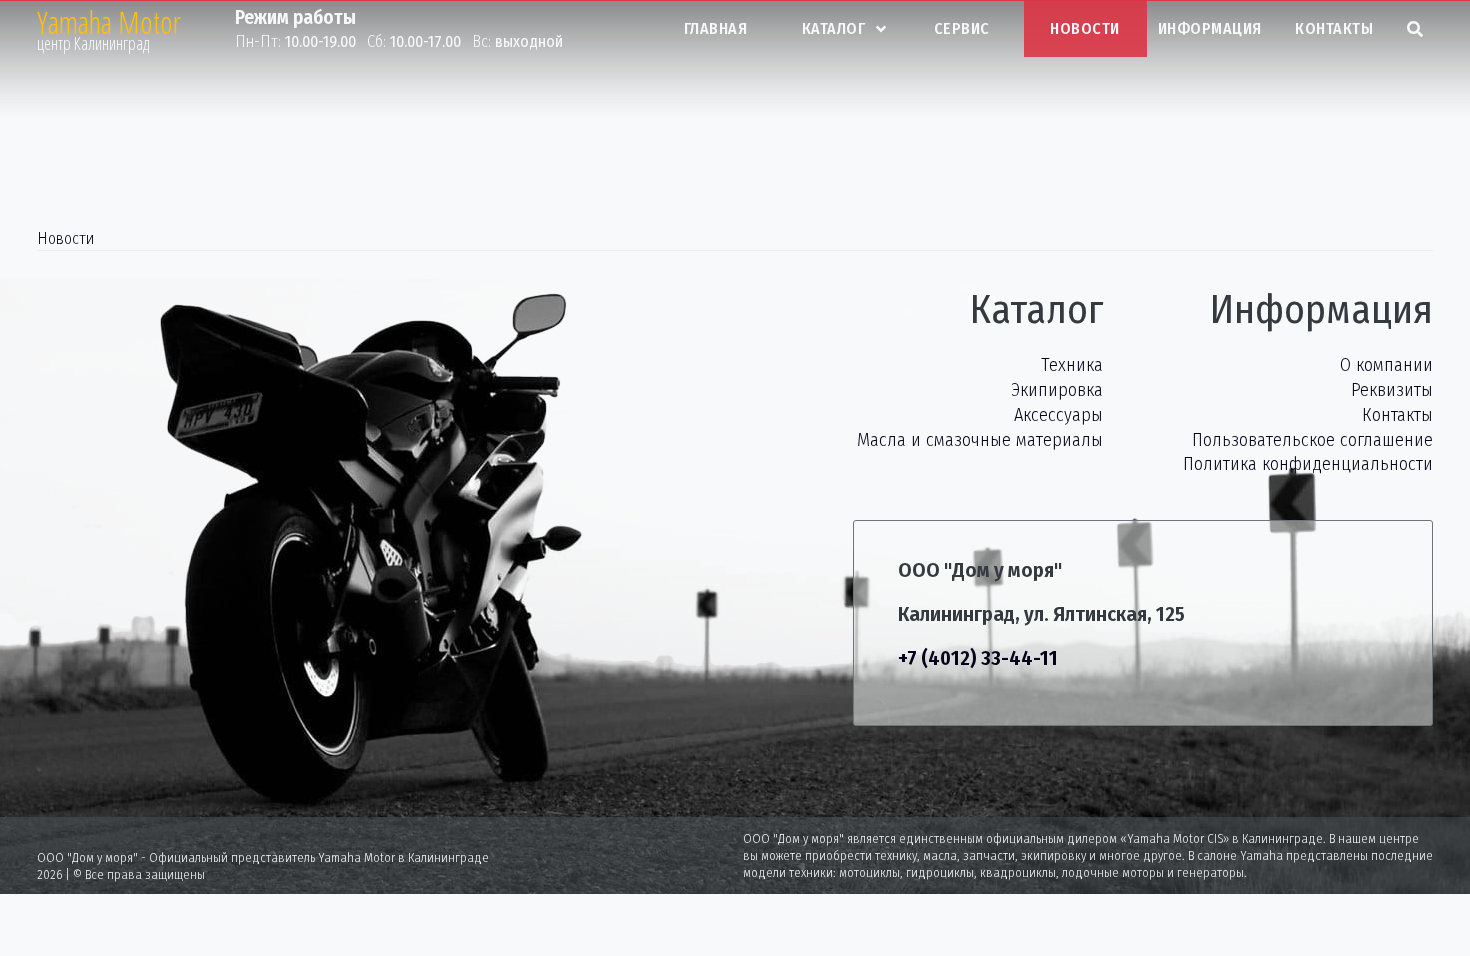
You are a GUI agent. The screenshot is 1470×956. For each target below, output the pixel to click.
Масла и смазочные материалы (980, 440)
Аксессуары (1058, 415)
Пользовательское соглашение (1312, 440)
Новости (1085, 28)
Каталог (834, 28)
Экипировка (1057, 390)
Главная (716, 28)
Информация (1210, 28)
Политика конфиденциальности (1308, 464)
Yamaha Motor (109, 22)
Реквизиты (1392, 390)
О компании (1386, 365)
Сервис (962, 28)
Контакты (1334, 28)
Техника (1072, 365)
